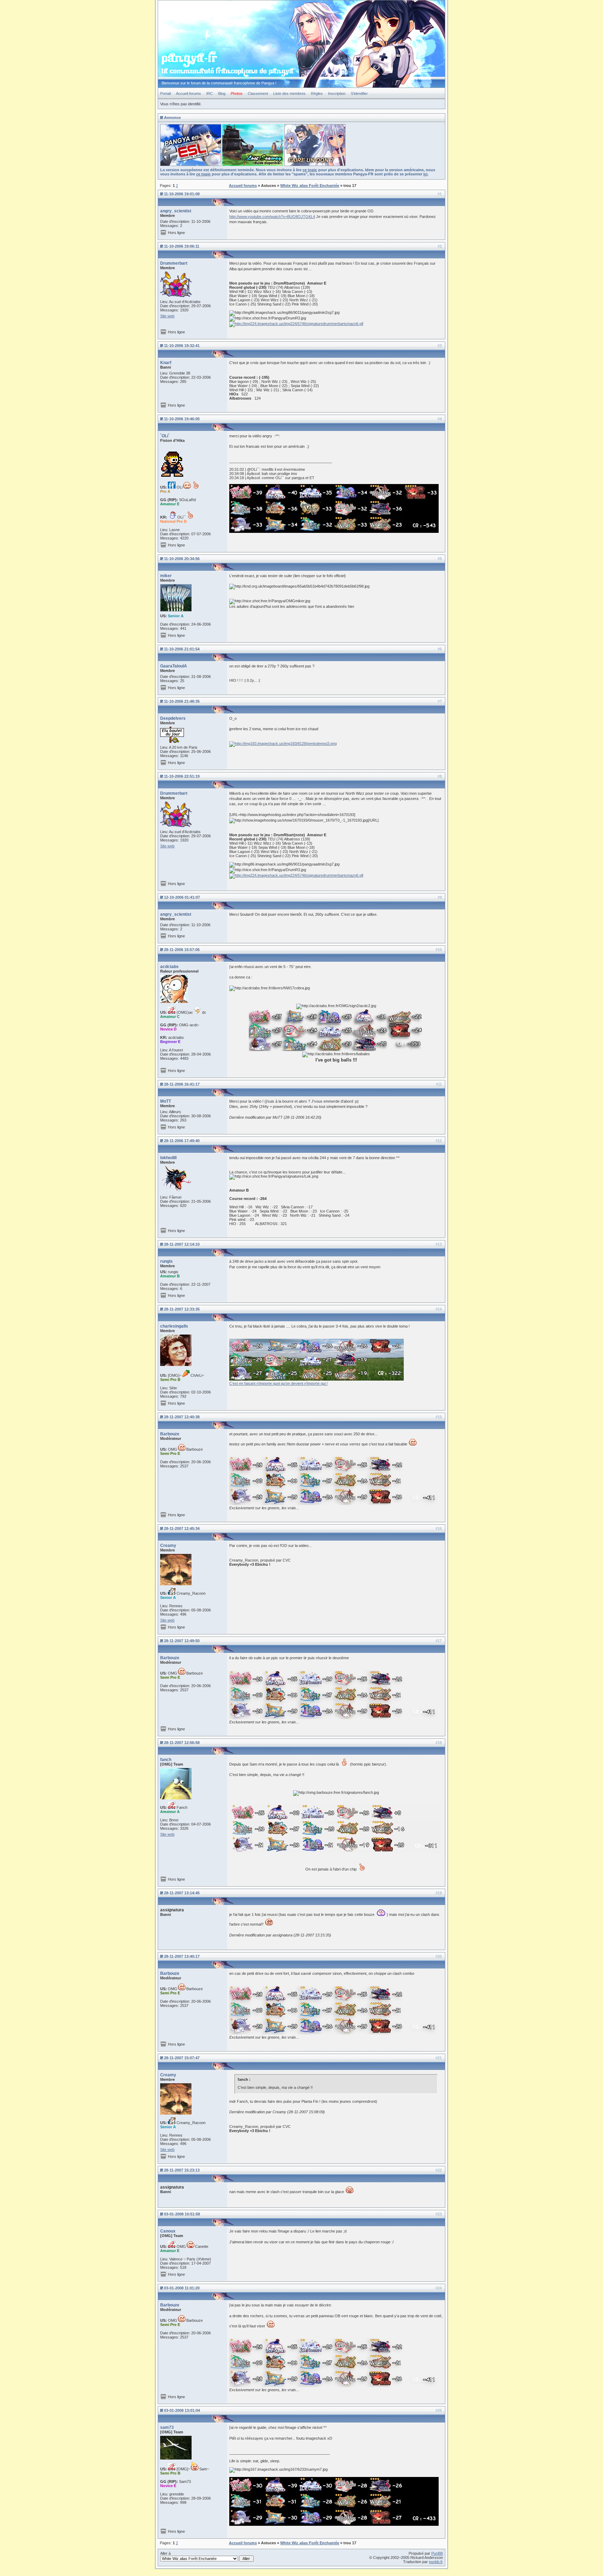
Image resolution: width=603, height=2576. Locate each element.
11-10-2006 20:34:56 (182, 559)
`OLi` (165, 436)
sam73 (167, 2427)
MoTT (166, 1101)
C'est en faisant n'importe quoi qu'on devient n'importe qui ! (278, 1383)
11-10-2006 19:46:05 (182, 419)
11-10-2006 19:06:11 (182, 246)
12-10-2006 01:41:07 (182, 897)
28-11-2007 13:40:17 (182, 1956)
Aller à (165, 2553)
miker (166, 576)
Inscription (337, 93)
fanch (166, 1760)
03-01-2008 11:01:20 (182, 2288)
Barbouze (170, 1434)
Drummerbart (174, 263)
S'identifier (359, 93)
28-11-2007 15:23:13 (182, 2170)
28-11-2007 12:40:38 (182, 1417)
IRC (210, 93)
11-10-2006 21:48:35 (182, 701)
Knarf (166, 363)
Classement (258, 93)
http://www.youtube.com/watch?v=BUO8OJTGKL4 (272, 217)
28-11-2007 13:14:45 (182, 1893)
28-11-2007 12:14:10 (182, 1244)
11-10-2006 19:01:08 (182, 194)
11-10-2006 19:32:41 (182, 346)
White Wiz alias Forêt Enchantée (310, 186)
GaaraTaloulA (174, 666)
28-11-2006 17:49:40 (182, 1141)
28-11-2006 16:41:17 (182, 1084)
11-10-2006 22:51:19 (182, 776)
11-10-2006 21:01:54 (182, 649)
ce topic (310, 170)
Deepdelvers (173, 718)
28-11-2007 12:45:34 (182, 1528)
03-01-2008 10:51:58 (182, 2214)
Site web (167, 316)
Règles (317, 93)
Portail (165, 93)
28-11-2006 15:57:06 (182, 950)
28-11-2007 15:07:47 (182, 2058)
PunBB (437, 2553)
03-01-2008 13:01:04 (182, 2410)
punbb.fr (436, 2562)
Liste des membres (289, 93)
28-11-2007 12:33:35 (182, 1309)
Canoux (168, 2231)
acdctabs (169, 967)
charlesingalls (174, 1326)
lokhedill (168, 1158)
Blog (222, 93)
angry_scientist (176, 211)
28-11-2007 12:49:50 (182, 1641)
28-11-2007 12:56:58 (182, 1743)
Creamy (168, 1546)
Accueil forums (188, 93)
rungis (166, 1261)
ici (425, 174)
